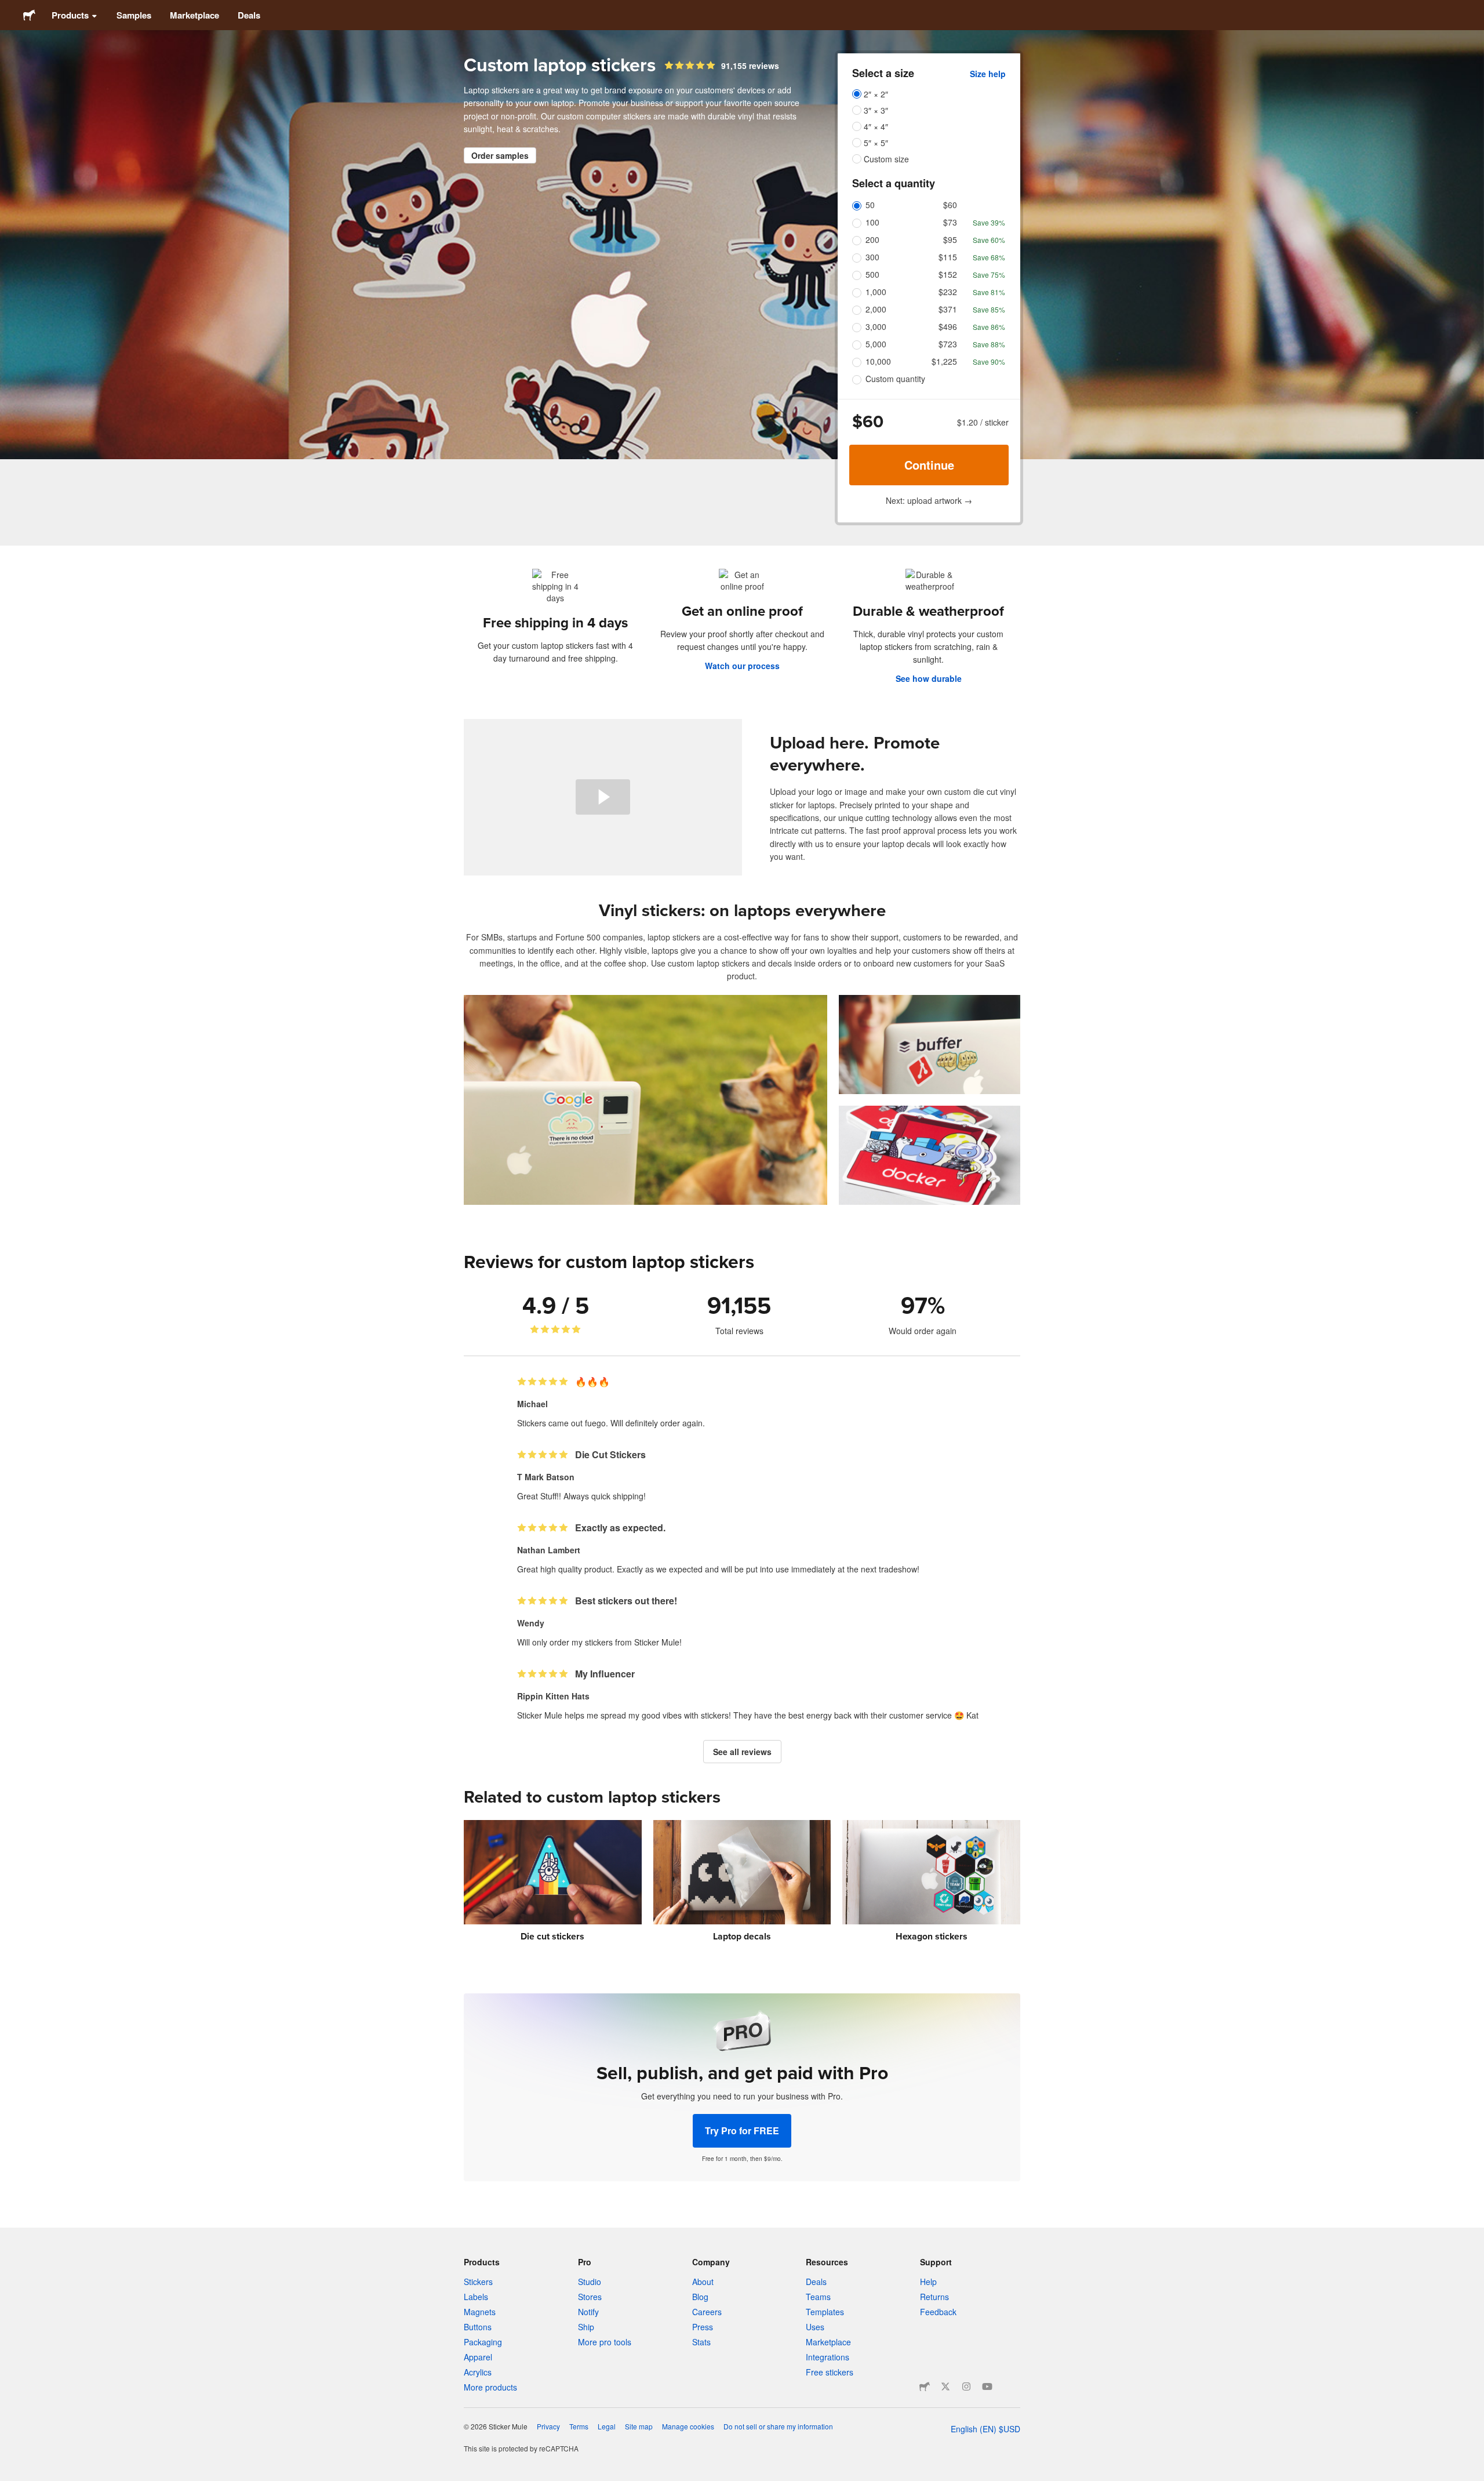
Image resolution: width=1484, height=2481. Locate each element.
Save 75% (989, 275)
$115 (948, 257)
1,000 (876, 292)
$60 (950, 205)
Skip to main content (9, 9)
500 (872, 274)
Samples (134, 15)
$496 (948, 326)
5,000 (876, 344)
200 (872, 239)
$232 (948, 292)
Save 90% (989, 362)
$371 (948, 309)
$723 (948, 344)
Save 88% (989, 344)
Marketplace (194, 15)
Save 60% (989, 240)
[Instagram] (966, 2386)
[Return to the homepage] (29, 15)
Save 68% (989, 257)
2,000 (876, 309)
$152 (948, 274)
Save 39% (989, 222)
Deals (249, 15)
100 (872, 222)
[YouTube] (987, 2386)
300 (872, 257)
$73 (950, 222)
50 (870, 205)
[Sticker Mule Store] (925, 2386)
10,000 (878, 361)
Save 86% (989, 327)
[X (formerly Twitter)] (945, 2386)
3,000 (876, 326)
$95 (950, 239)
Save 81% (989, 292)
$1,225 (944, 361)
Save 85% (989, 309)
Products (70, 15)
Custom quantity (895, 379)
